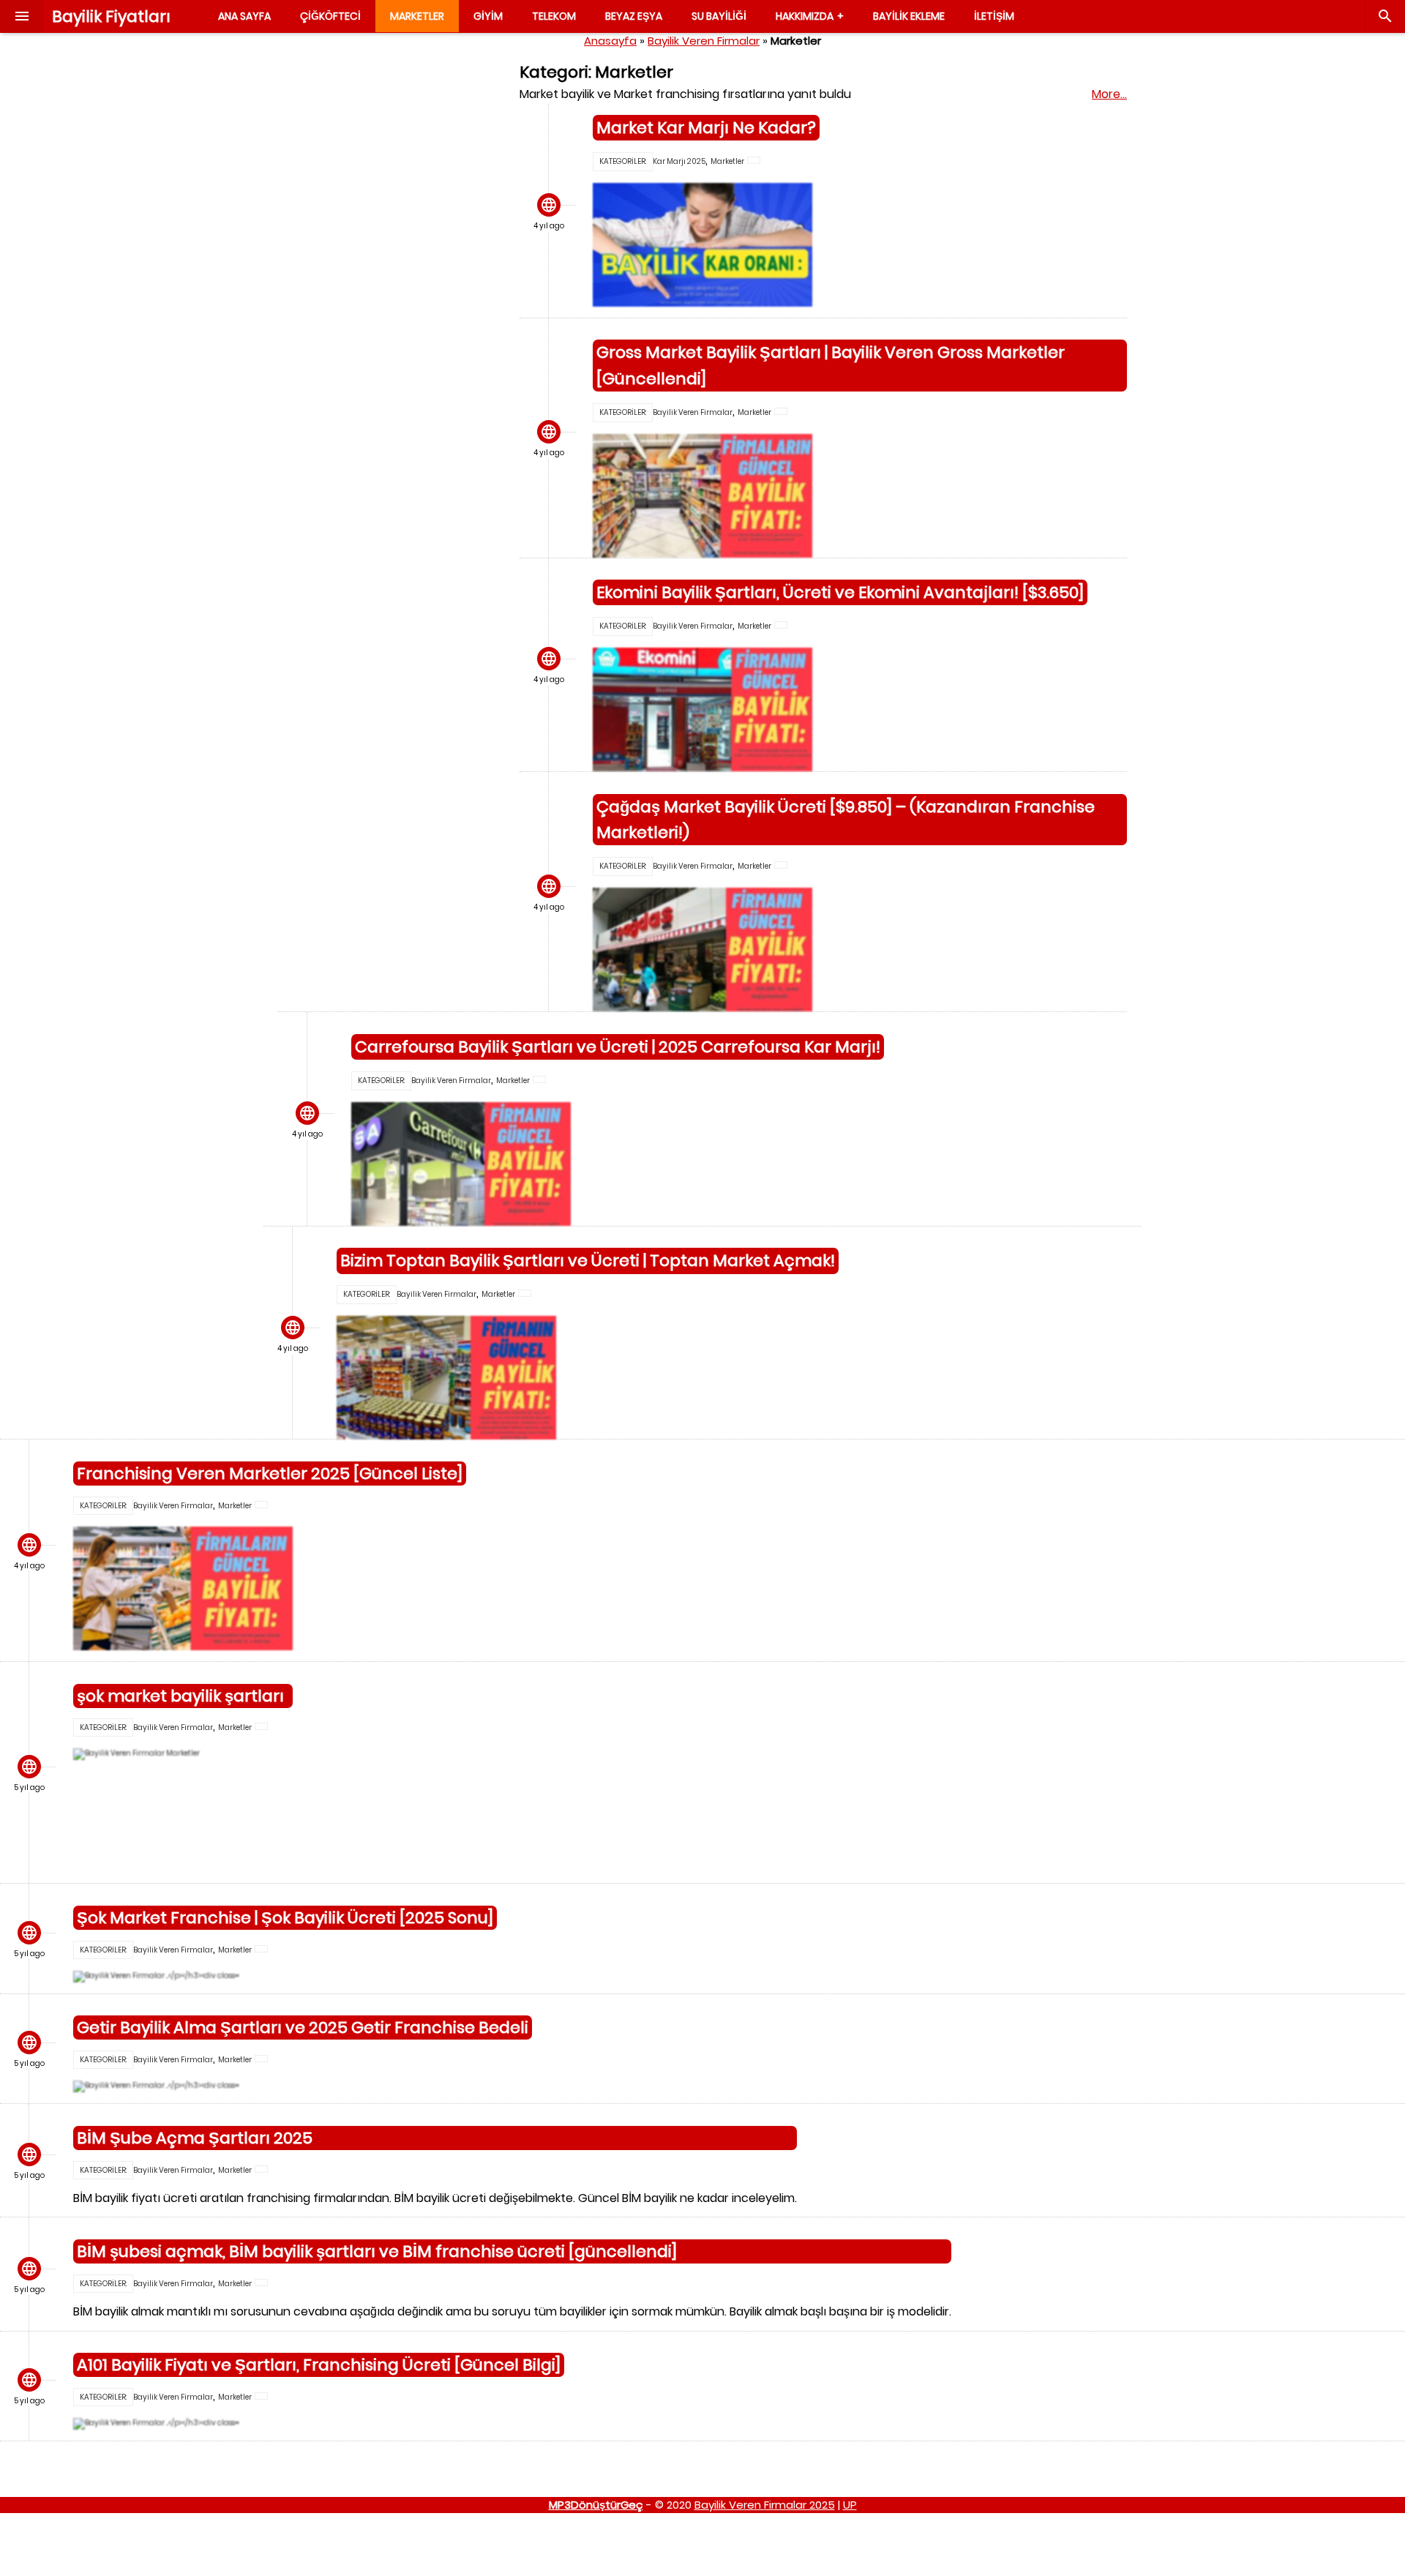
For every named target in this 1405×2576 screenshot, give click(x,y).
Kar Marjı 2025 (679, 161)
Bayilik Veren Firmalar (704, 41)
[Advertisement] (388, 279)
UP (850, 2505)
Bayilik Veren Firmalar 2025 (765, 2505)
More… (1109, 94)
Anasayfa (610, 41)
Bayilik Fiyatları (111, 16)
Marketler (727, 161)
